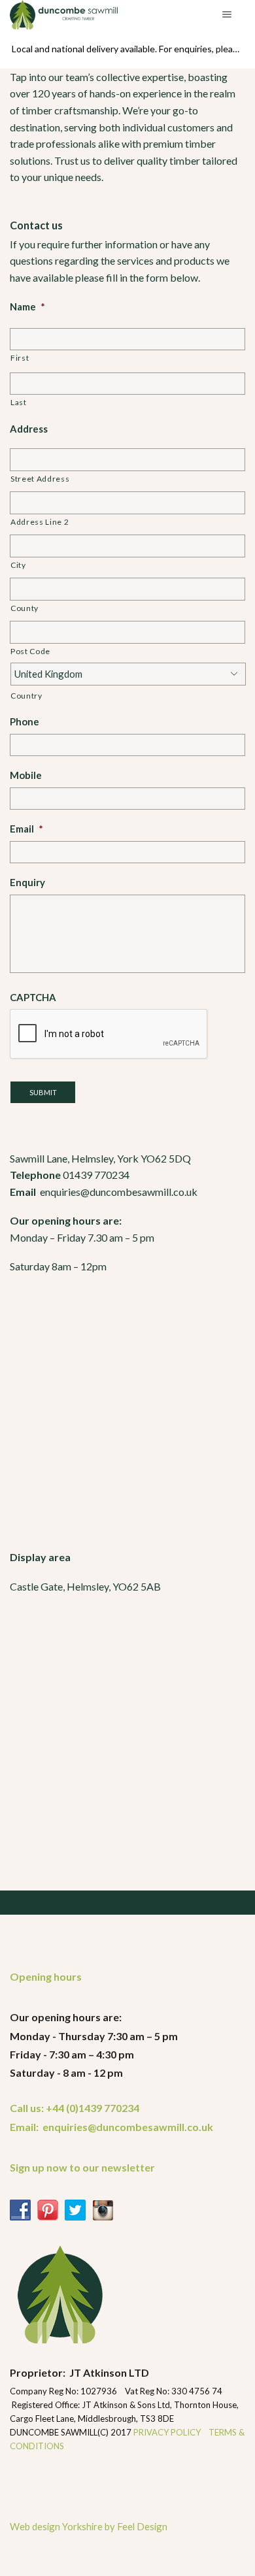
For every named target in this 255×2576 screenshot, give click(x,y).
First (20, 358)
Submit (43, 1092)
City (18, 565)
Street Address (40, 479)
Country (26, 696)
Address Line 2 (40, 522)
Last (19, 402)
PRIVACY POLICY (168, 2432)
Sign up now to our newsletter (82, 2167)
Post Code (30, 651)
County (25, 608)
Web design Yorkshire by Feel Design (89, 2526)
